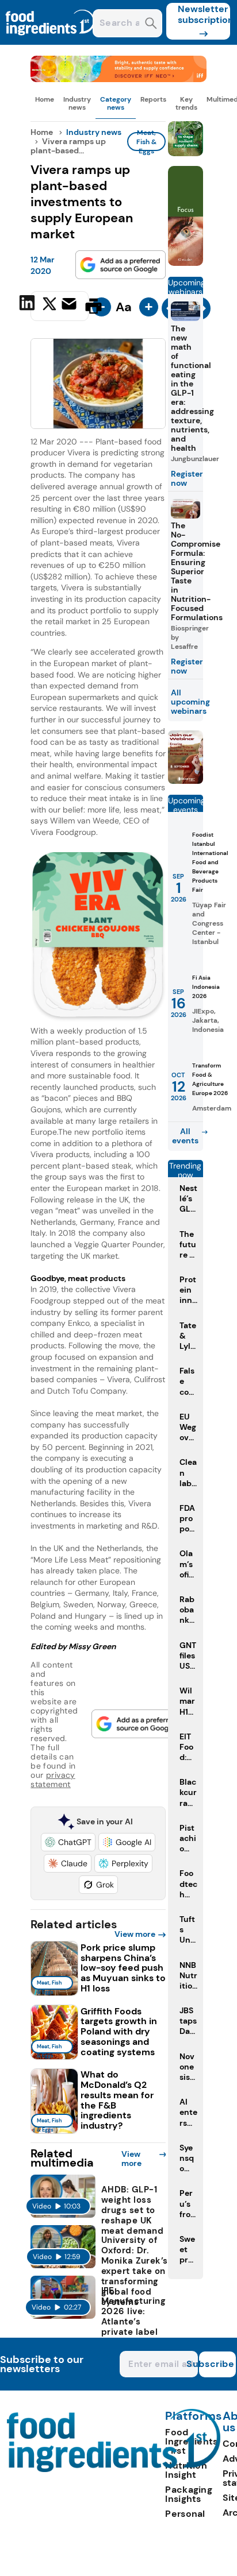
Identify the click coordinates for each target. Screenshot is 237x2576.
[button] (68, 1842)
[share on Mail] (70, 305)
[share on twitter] (49, 305)
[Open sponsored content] (118, 79)
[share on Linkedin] (28, 305)
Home (45, 99)
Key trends (186, 103)
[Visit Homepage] (51, 42)
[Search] (151, 24)
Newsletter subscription (204, 14)
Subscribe (217, 2364)
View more (135, 1934)
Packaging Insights (189, 2494)
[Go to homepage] (114, 2469)
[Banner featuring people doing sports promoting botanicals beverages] (186, 263)
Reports (153, 99)
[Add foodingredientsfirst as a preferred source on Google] (121, 265)
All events (185, 1136)
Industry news (77, 103)
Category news (116, 103)
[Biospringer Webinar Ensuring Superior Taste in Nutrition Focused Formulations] (186, 781)
